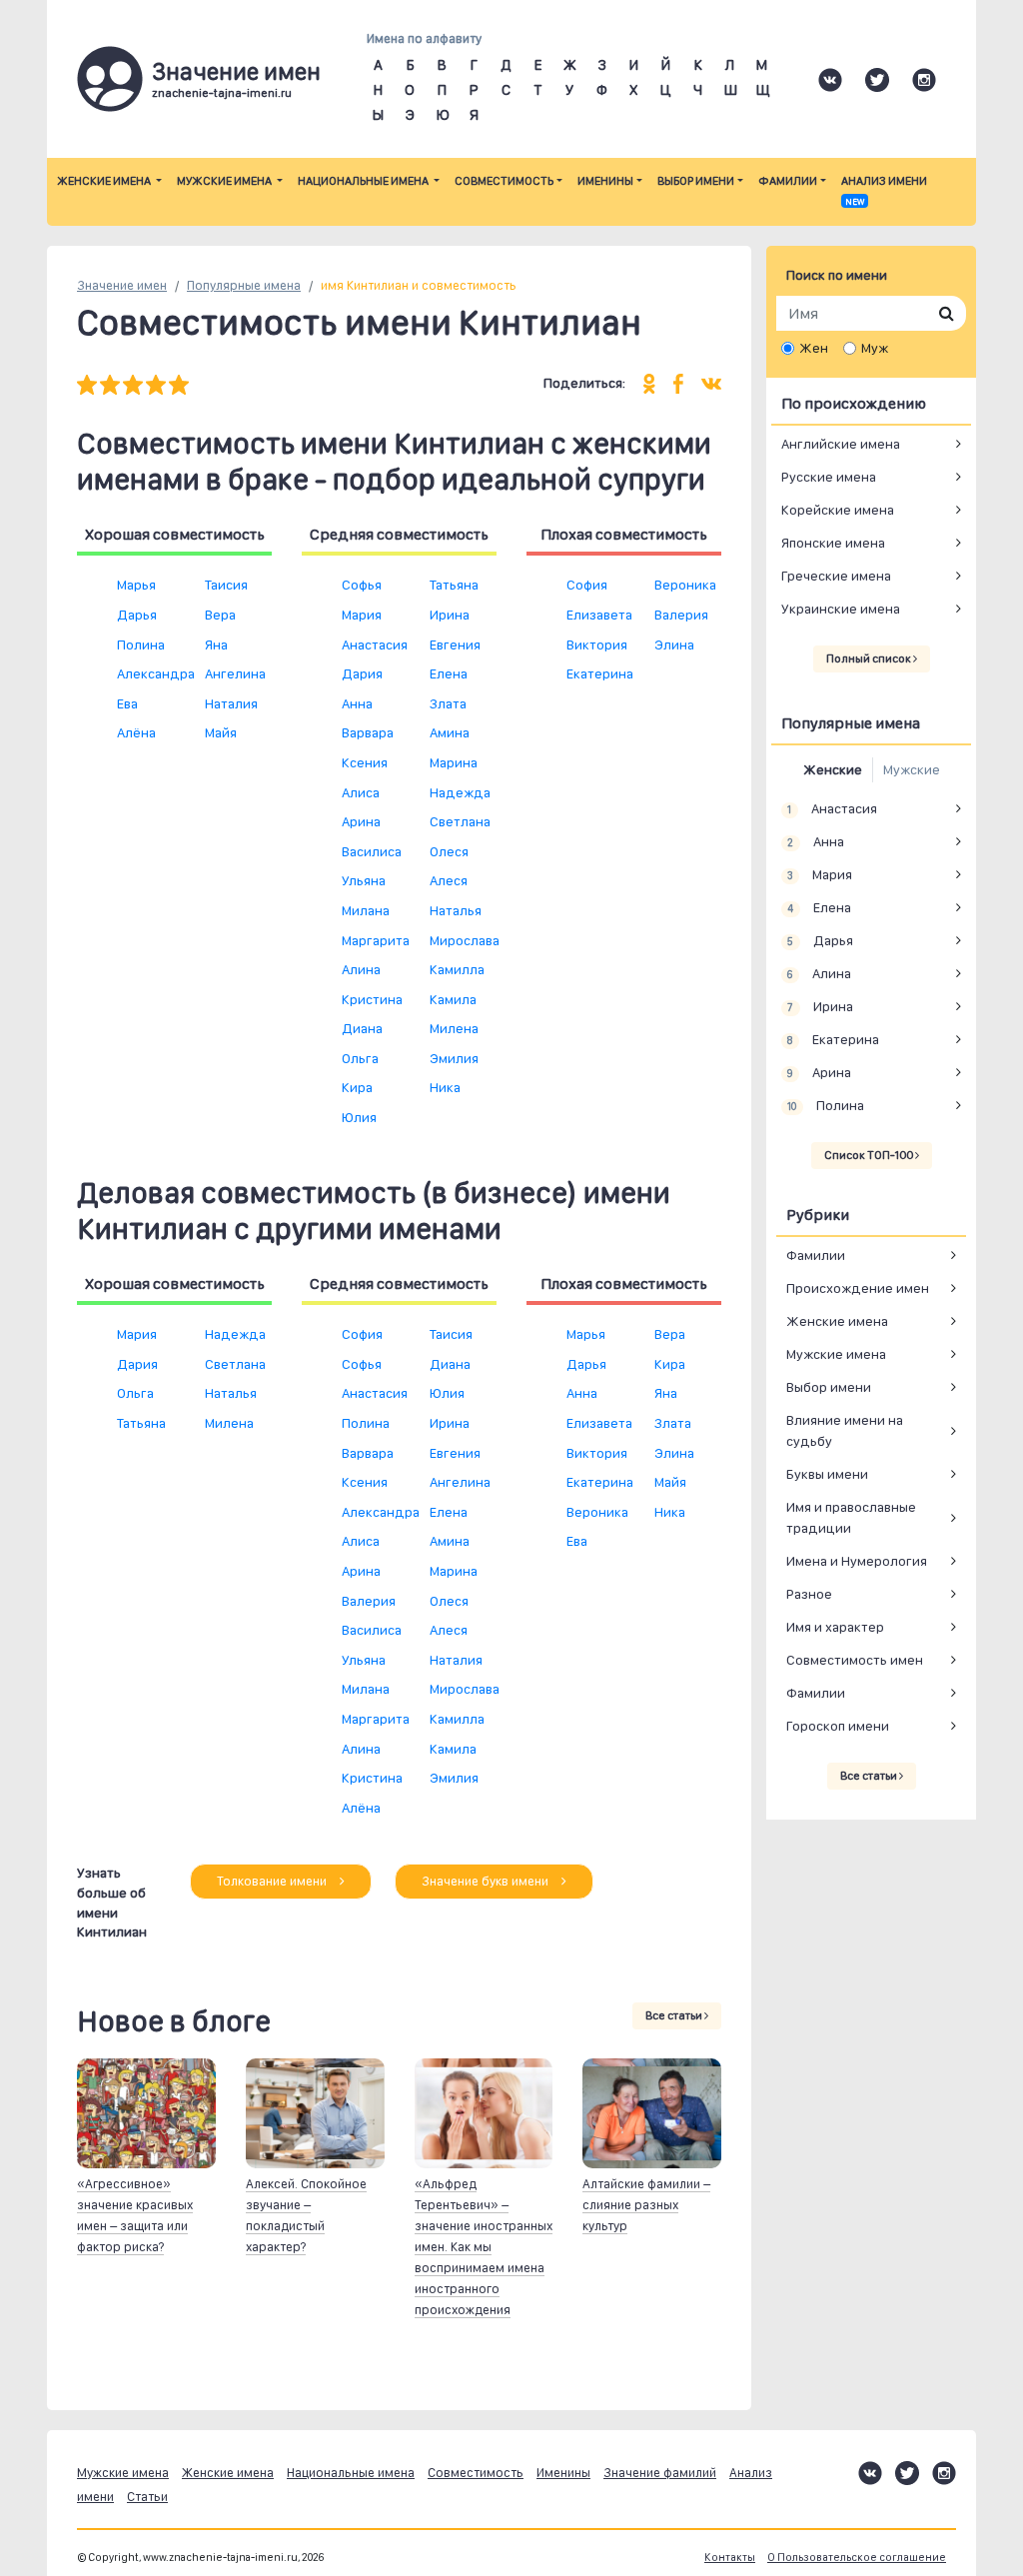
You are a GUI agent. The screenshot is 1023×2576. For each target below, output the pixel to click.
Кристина (372, 999)
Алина (361, 969)
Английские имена (841, 444)
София (587, 585)
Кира (357, 1087)
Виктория (597, 644)
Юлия (359, 1117)
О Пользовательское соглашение (857, 2558)
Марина (454, 762)
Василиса (372, 851)
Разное (809, 1594)
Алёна (136, 732)
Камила (453, 999)
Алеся (449, 880)
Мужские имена (225, 181)
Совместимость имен (855, 1660)
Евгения (455, 644)
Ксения (365, 762)
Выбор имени (696, 181)
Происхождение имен (858, 1288)
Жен (814, 348)
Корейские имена (838, 510)
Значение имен (122, 285)
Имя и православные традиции (851, 1517)
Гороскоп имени (838, 1726)
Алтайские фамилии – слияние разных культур (646, 2205)
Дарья (137, 615)
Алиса (361, 792)
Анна (357, 703)
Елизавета (599, 615)
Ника (445, 1087)
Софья (362, 585)
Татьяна (454, 585)
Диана (362, 1028)
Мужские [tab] (912, 769)
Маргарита (376, 940)
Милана (366, 910)
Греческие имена (836, 576)
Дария (362, 673)
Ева (127, 703)
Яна (216, 644)
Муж (875, 348)
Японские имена (833, 543)
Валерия (681, 615)
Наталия (231, 703)
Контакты (730, 2558)
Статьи (147, 2497)
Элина (674, 644)
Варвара (368, 732)
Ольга (360, 1058)
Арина (361, 821)
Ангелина (235, 673)
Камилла (457, 969)
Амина (450, 732)
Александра (156, 673)
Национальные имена (364, 181)
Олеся (449, 851)
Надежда (460, 792)
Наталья (456, 910)
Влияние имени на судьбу (845, 1430)
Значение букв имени (487, 1881)
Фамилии (788, 181)
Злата (448, 703)
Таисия (226, 585)
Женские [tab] (833, 769)
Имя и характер (835, 1627)
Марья (136, 585)
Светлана (460, 821)
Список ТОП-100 (870, 1155)
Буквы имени (827, 1474)
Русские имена (829, 477)
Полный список (870, 658)
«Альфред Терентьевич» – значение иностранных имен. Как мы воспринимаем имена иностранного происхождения (484, 2247)
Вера (220, 615)
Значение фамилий (660, 2473)
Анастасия (375, 644)
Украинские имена (841, 609)
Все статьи (675, 2015)
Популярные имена (244, 285)
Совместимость (504, 181)
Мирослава (465, 940)
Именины (605, 181)
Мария (362, 615)
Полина (141, 644)
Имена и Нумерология (857, 1561)
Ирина (450, 615)
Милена (454, 1028)
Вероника (685, 585)
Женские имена (105, 181)
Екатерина (600, 673)
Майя (221, 732)
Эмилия (454, 1058)
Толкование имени (273, 1881)
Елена (449, 673)
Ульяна (364, 880)
